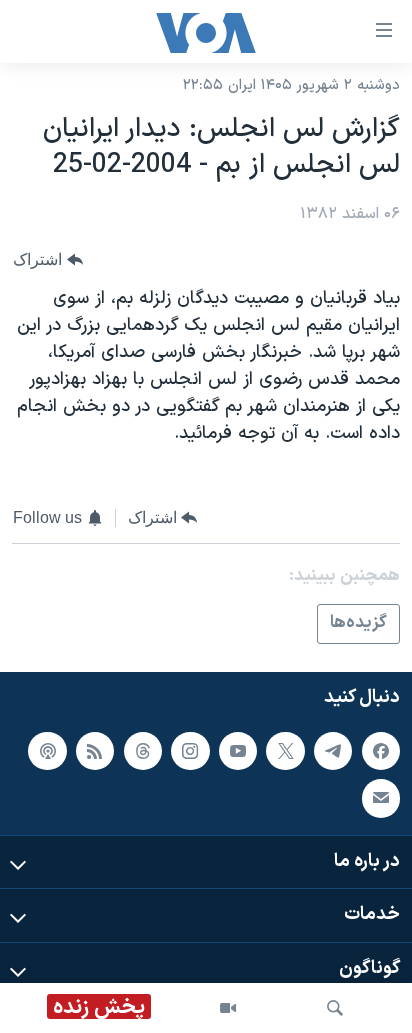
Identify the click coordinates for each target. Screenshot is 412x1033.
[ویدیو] (228, 1008)
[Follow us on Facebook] (381, 751)
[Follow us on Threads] (143, 751)
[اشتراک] (381, 798)
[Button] (48, 259)
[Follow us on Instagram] (190, 751)
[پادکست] (47, 751)
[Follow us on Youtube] (238, 751)
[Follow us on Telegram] (333, 751)
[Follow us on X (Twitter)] (285, 751)
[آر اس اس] (95, 751)
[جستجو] (335, 1008)
